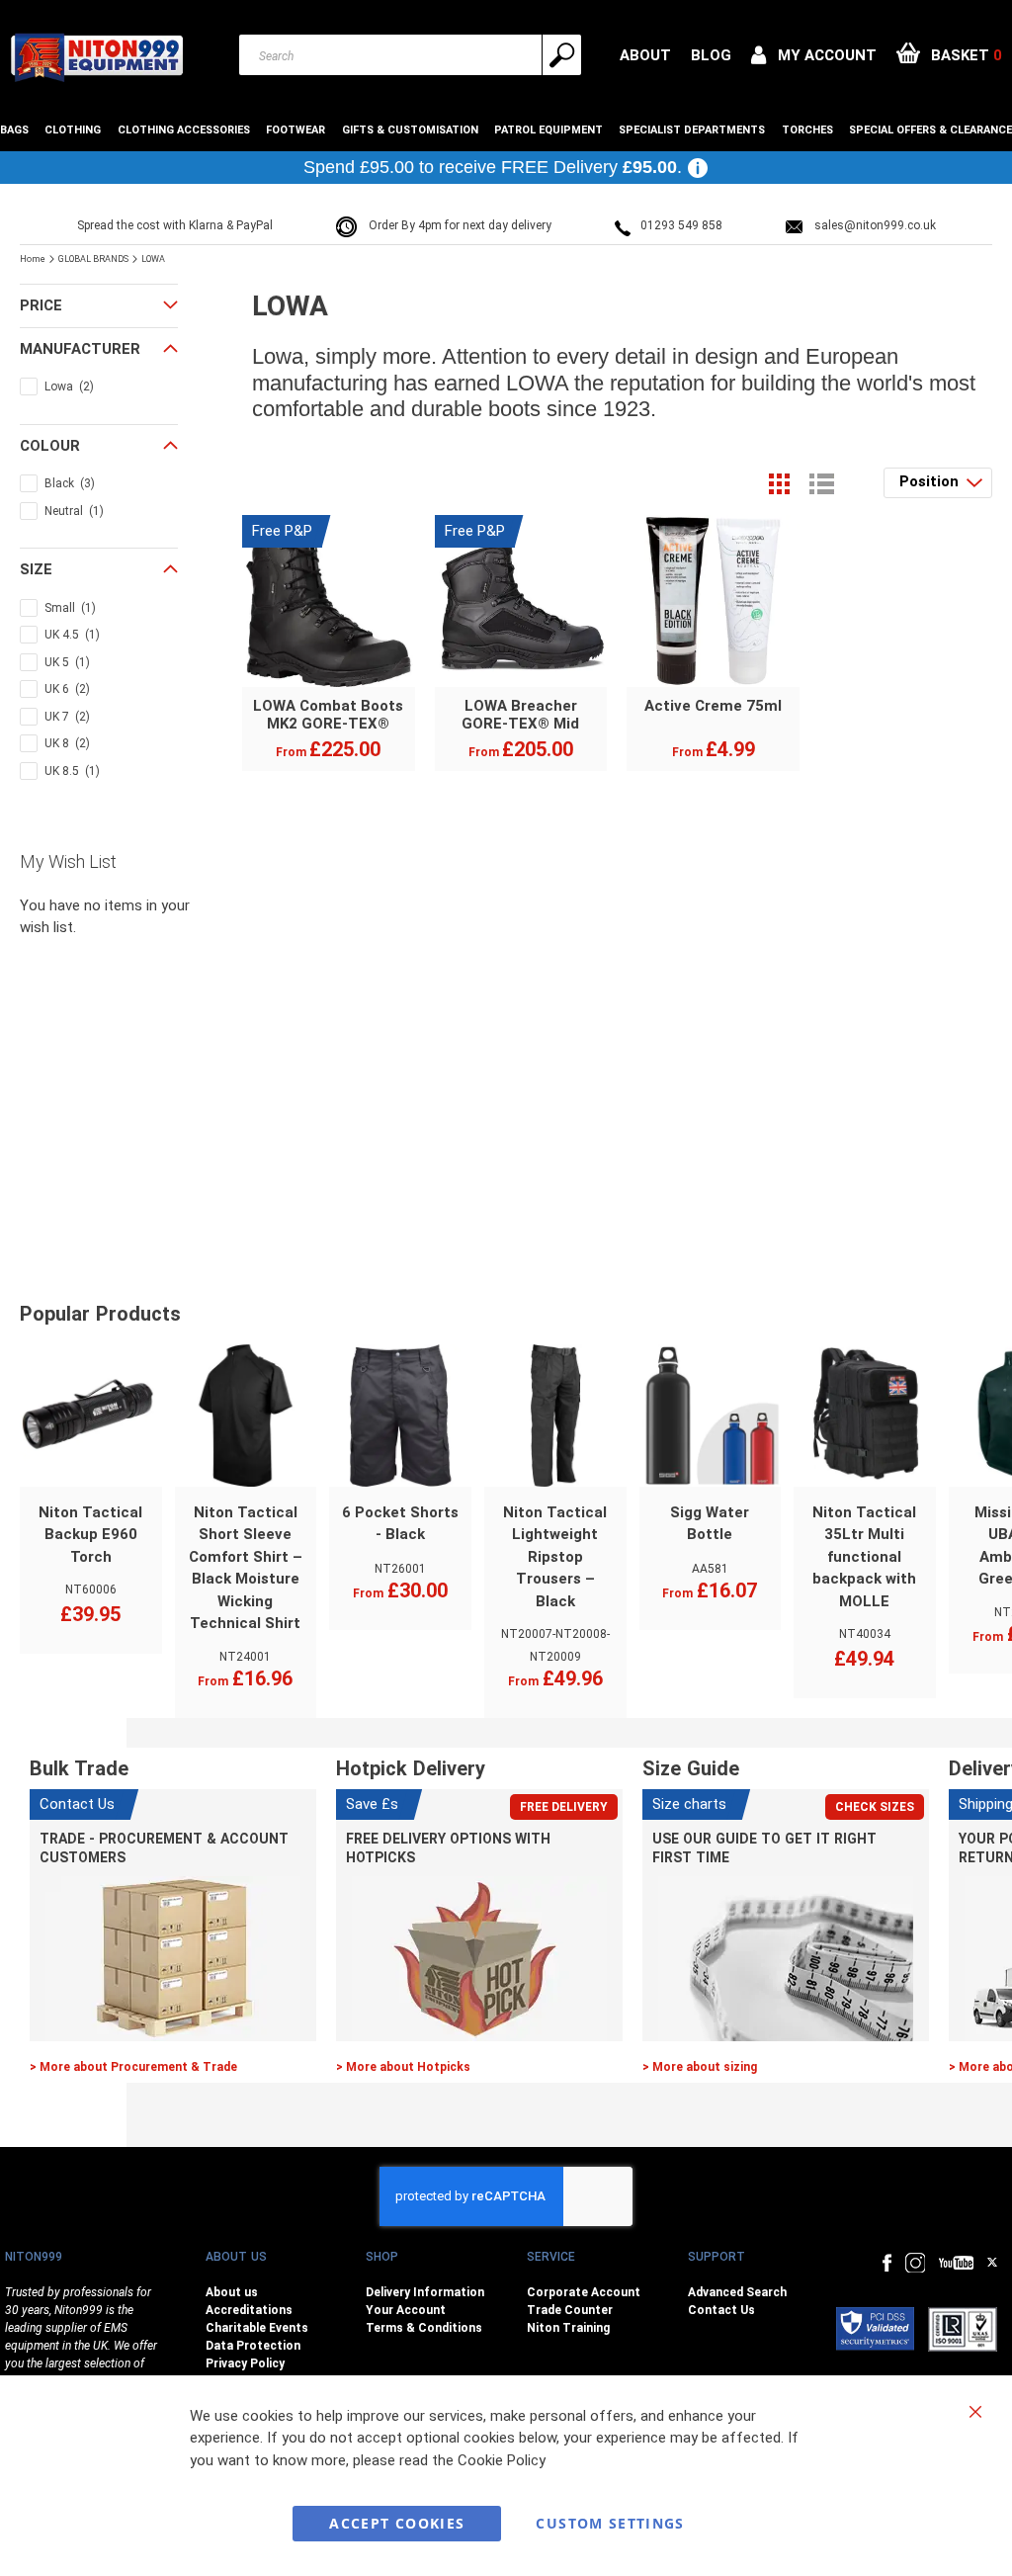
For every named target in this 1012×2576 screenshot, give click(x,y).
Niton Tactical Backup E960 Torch (90, 1535)
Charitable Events (257, 2328)
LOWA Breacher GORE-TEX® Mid (520, 715)
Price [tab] (41, 305)
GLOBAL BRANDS (94, 259)
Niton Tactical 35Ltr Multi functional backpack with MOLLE (864, 1557)
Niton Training (568, 2328)
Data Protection (253, 2346)
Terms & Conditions (424, 2328)
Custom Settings (610, 2523)
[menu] (506, 130)
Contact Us (721, 2310)
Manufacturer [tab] (80, 349)
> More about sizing (700, 2067)
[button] (814, 55)
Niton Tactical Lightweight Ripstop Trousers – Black (555, 1557)
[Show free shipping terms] (698, 168)
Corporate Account (584, 2292)
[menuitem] (17, 130)
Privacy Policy (245, 2363)
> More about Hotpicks (403, 2067)
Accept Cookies (397, 2523)
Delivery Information (425, 2292)
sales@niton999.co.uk (875, 225)
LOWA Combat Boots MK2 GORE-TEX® (328, 715)
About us (232, 2292)
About (645, 55)
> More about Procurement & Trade (133, 2067)
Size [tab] (36, 569)
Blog (711, 55)
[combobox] (410, 55)
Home (34, 259)
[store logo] (96, 57)
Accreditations (249, 2310)
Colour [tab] (50, 446)
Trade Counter (570, 2310)
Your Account (406, 2310)
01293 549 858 (681, 225)
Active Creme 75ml (713, 706)
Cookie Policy (502, 2460)
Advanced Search (737, 2292)
